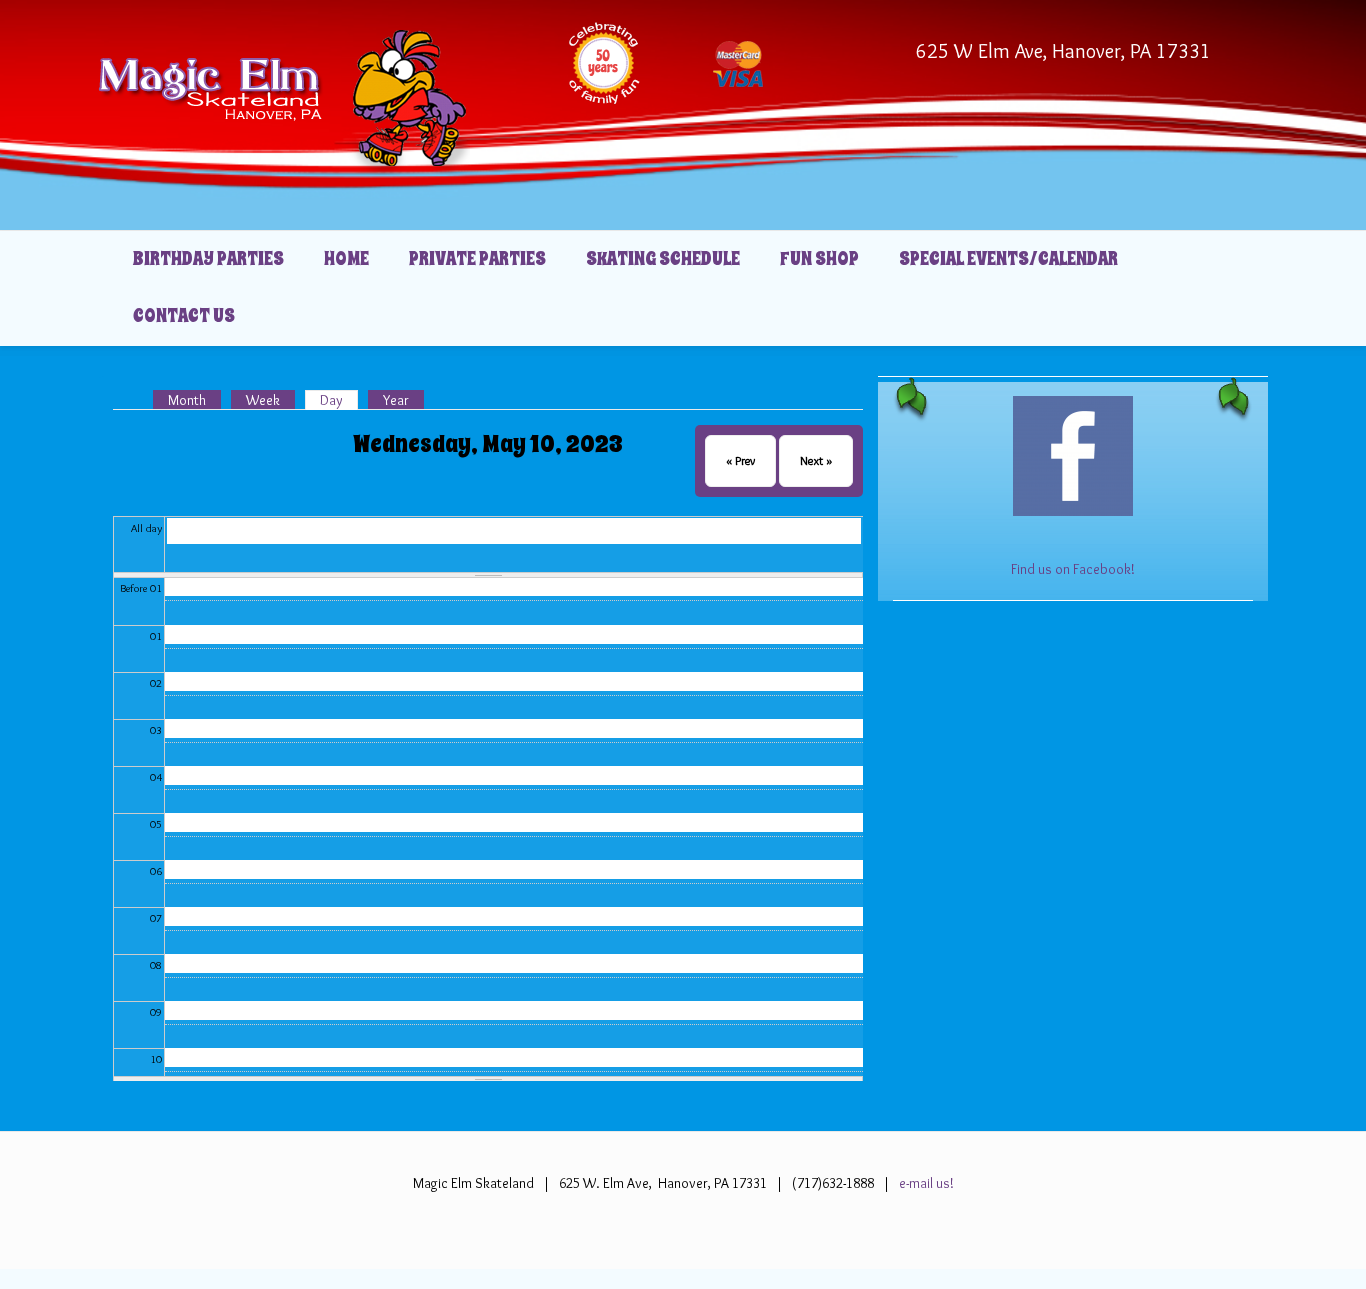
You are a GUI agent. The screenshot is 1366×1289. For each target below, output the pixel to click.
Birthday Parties (208, 259)
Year (396, 400)
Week (263, 400)
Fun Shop (819, 259)
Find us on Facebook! (1073, 569)
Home (346, 259)
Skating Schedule (663, 259)
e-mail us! (925, 1183)
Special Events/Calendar (1008, 259)
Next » (816, 460)
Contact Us (184, 316)
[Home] (284, 98)
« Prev (740, 460)
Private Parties (477, 259)
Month (187, 400)
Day (339, 400)
